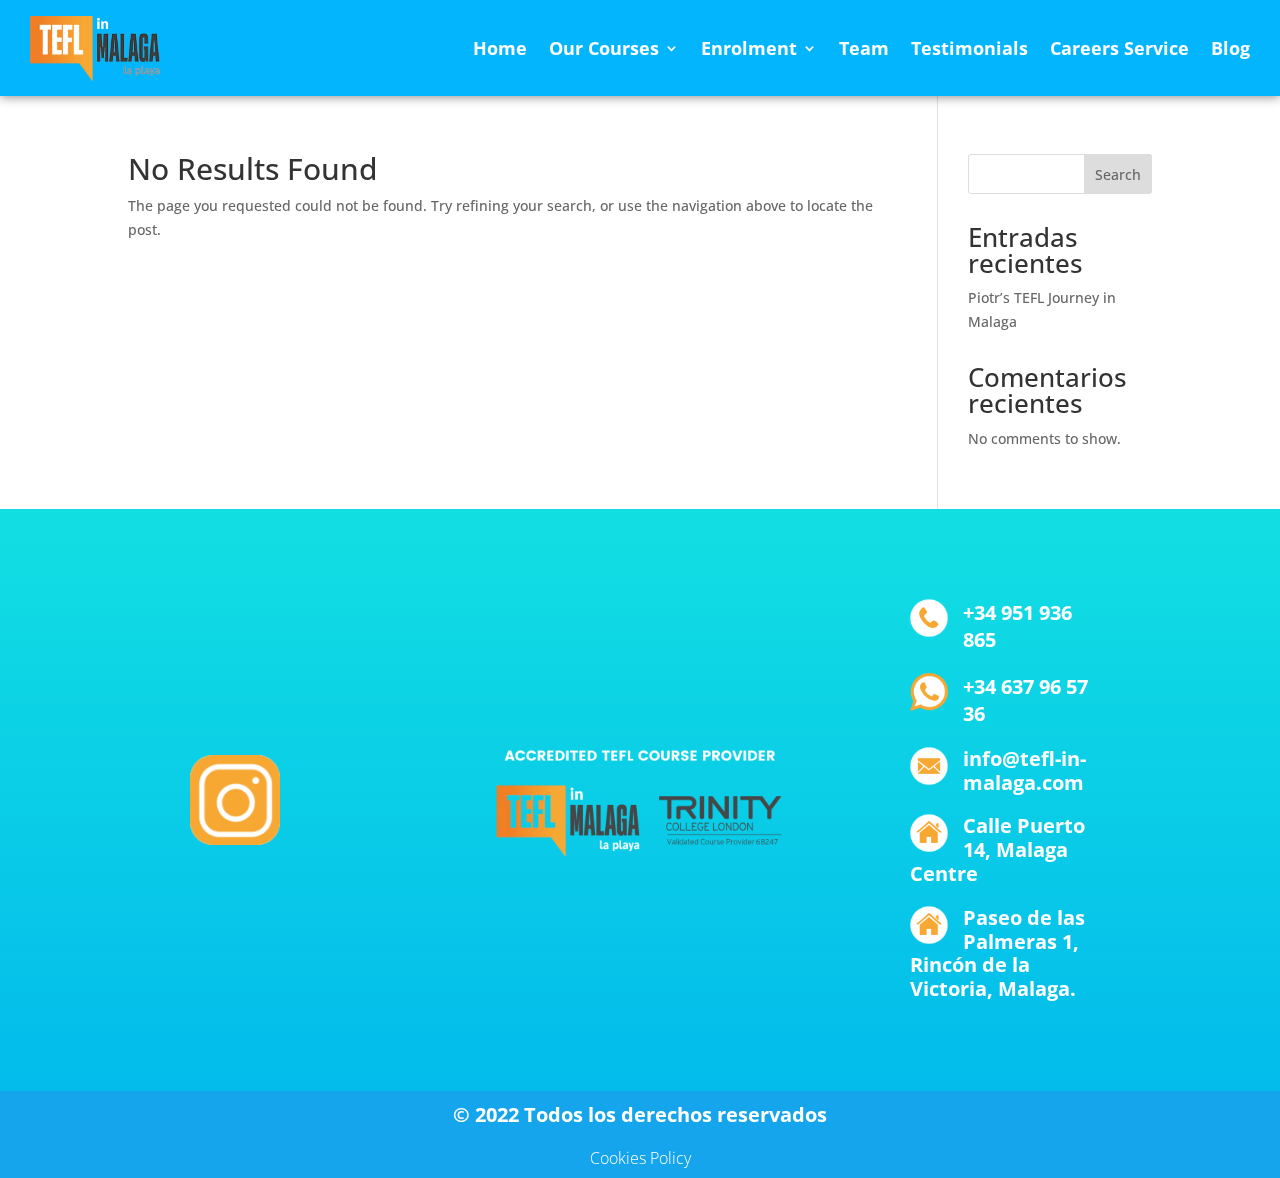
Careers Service (1119, 48)
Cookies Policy (640, 1158)
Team (864, 48)
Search (1118, 174)
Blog (1230, 48)
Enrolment (749, 48)
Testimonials (969, 48)
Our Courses (604, 48)
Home (500, 48)
